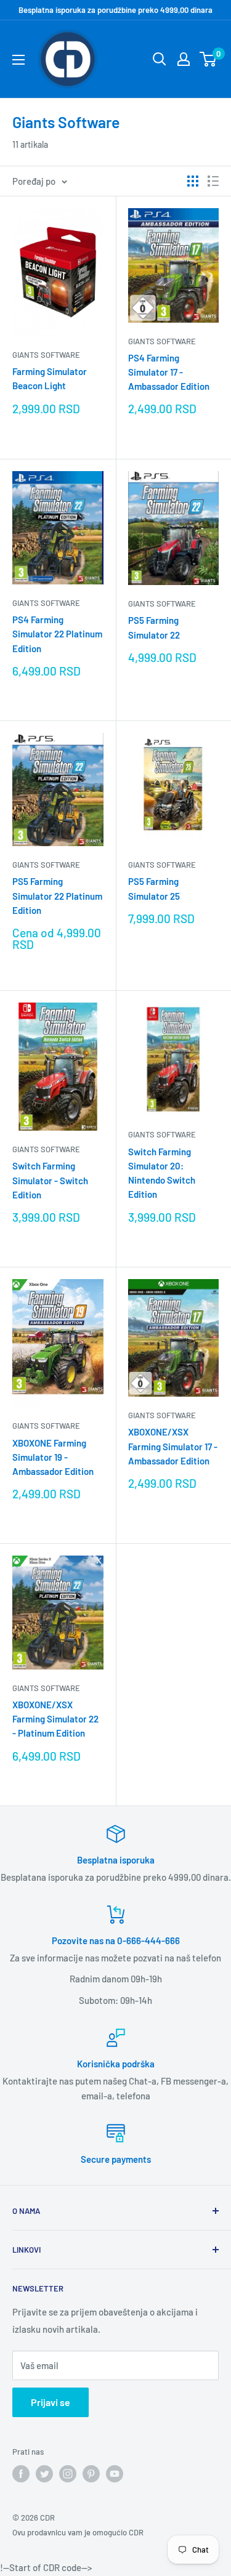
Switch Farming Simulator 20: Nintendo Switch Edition (162, 1173)
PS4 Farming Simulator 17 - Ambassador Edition (169, 372)
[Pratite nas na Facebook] (21, 2474)
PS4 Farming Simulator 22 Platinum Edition (57, 634)
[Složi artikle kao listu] (213, 181)
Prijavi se (51, 2402)
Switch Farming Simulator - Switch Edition (50, 1180)
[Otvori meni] (18, 60)
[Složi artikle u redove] (193, 181)
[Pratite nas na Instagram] (68, 2474)
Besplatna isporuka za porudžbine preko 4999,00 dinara (115, 10)
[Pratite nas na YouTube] (115, 2474)
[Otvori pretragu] (160, 59)
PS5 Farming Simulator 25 (154, 888)
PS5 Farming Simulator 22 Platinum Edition (57, 896)
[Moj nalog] (184, 59)
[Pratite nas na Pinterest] (91, 2474)
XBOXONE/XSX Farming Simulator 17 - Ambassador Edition (173, 1446)
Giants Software (46, 355)
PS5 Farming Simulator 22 (154, 627)
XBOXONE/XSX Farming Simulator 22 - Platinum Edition (55, 1719)
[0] (209, 59)
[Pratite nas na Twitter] (44, 2474)
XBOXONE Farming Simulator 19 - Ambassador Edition (53, 1457)
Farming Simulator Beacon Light (50, 378)
